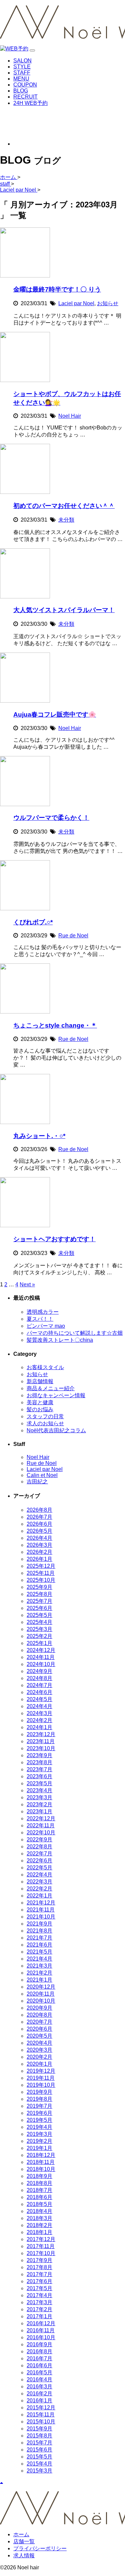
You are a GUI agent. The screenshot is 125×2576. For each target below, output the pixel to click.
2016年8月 (39, 2351)
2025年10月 (41, 1580)
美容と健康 (40, 1402)
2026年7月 (39, 1517)
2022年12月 (41, 1818)
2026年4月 (39, 1538)
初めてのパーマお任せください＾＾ (64, 506)
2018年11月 (41, 2162)
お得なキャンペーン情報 (56, 1395)
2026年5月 (39, 1531)
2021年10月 (41, 1917)
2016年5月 (39, 2372)
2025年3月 (39, 1629)
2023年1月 (39, 1811)
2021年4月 (39, 1959)
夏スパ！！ (40, 1319)
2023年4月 (39, 1790)
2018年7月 (39, 2190)
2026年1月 (39, 1559)
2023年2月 (39, 1804)
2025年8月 (39, 1594)
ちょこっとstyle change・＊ (55, 1025)
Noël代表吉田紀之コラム (56, 1430)
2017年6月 (39, 2281)
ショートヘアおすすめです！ (54, 1239)
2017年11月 (41, 2246)
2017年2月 (39, 2309)
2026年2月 (39, 1552)
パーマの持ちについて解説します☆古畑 (75, 1333)
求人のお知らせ (45, 1423)
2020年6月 (39, 2029)
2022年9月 (39, 1839)
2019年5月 (39, 2120)
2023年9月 (39, 1755)
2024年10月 (41, 1664)
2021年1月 (39, 1980)
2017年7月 (39, 2274)
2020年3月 (39, 2050)
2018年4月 (39, 2211)
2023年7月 (39, 1769)
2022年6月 (39, 1861)
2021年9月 (39, 1924)
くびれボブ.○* (33, 922)
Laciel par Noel (76, 303)
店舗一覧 (24, 2541)
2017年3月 (39, 2302)
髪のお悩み (40, 1409)
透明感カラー (43, 1312)
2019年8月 (39, 2099)
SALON (22, 61)
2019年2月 (39, 2141)
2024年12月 (41, 1650)
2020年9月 (39, 2008)
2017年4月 (39, 2295)
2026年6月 (39, 1524)
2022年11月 (41, 1825)
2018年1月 (39, 2232)
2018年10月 (41, 2169)
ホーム (21, 2534)
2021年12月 (41, 1903)
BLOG (21, 91)
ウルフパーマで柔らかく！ (51, 818)
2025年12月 (41, 1566)
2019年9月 (39, 2092)
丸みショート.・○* (39, 1136)
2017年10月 (41, 2253)
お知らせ (108, 303)
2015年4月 (39, 2464)
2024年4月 (39, 1706)
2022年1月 (39, 1896)
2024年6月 (39, 1692)
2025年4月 (39, 1622)
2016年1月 (39, 2401)
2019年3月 (39, 2134)
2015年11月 (41, 2415)
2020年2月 (39, 2057)
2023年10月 (41, 1748)
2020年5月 (39, 2036)
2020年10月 (41, 2001)
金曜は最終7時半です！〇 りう (57, 289)
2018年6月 (39, 2197)
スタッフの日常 (45, 1416)
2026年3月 (39, 1545)
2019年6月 (39, 2113)
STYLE (22, 67)
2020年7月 (39, 2022)
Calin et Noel (42, 1475)
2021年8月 (39, 1931)
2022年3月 (39, 1882)
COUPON (25, 85)
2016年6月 (39, 2365)
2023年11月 (41, 1741)
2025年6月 (39, 1608)
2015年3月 (39, 2471)
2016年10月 (41, 2337)
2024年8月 (39, 1678)
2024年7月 (39, 1685)
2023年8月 (39, 1762)
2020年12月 (41, 1987)
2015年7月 (39, 2443)
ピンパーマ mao (46, 1326)
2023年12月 (41, 1734)
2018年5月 (39, 2204)
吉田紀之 (37, 1482)
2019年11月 (41, 2078)
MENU (21, 79)
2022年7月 (39, 1854)
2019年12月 (41, 2071)
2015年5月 (39, 2457)
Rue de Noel (73, 936)
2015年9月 (39, 2429)
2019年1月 (39, 2148)
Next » (27, 1284)
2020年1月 (39, 2064)
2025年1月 (39, 1643)
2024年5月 (39, 1699)
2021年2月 (39, 1973)
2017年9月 (39, 2260)
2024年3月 (39, 1713)
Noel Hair (70, 416)
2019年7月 (39, 2106)
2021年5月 (39, 1952)
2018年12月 (41, 2155)
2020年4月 (39, 2043)
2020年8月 (39, 2015)
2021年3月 (39, 1966)
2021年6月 (39, 1945)
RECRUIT (25, 97)
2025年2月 (39, 1636)
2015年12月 (41, 2408)
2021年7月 (39, 1938)
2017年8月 (39, 2267)
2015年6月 (39, 2450)
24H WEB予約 (30, 103)
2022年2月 (39, 1889)
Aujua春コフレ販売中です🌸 (55, 714)
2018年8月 (39, 2183)
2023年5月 (39, 1783)
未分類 (66, 520)
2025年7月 (39, 1601)
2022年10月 (41, 1832)
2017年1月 (39, 2316)
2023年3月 (39, 1797)
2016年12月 (41, 2323)
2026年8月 (39, 1510)
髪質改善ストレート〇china (60, 1340)
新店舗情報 (40, 1381)
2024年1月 (39, 1727)
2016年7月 (39, 2358)
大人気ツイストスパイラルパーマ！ (64, 610)
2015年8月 (39, 2436)
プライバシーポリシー (40, 2548)
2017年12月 (41, 2239)
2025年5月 (39, 1615)
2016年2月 (39, 2394)
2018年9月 (39, 2176)
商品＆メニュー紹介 (51, 1388)
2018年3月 (39, 2218)
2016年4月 (39, 2379)
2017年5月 (39, 2288)
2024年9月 (39, 1671)
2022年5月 (39, 1868)
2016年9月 (39, 2344)
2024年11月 (41, 1657)
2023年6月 (39, 1776)
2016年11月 (41, 2330)
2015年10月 (41, 2422)
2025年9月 (39, 1587)
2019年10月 (41, 2085)
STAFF (22, 73)
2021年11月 (41, 1910)
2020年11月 (41, 1994)
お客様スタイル (45, 1367)
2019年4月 (39, 2127)
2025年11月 (41, 1573)
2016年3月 (39, 2386)
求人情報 (24, 2555)
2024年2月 (39, 1720)
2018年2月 (39, 2225)
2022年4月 (39, 1875)
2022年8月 (39, 1847)
